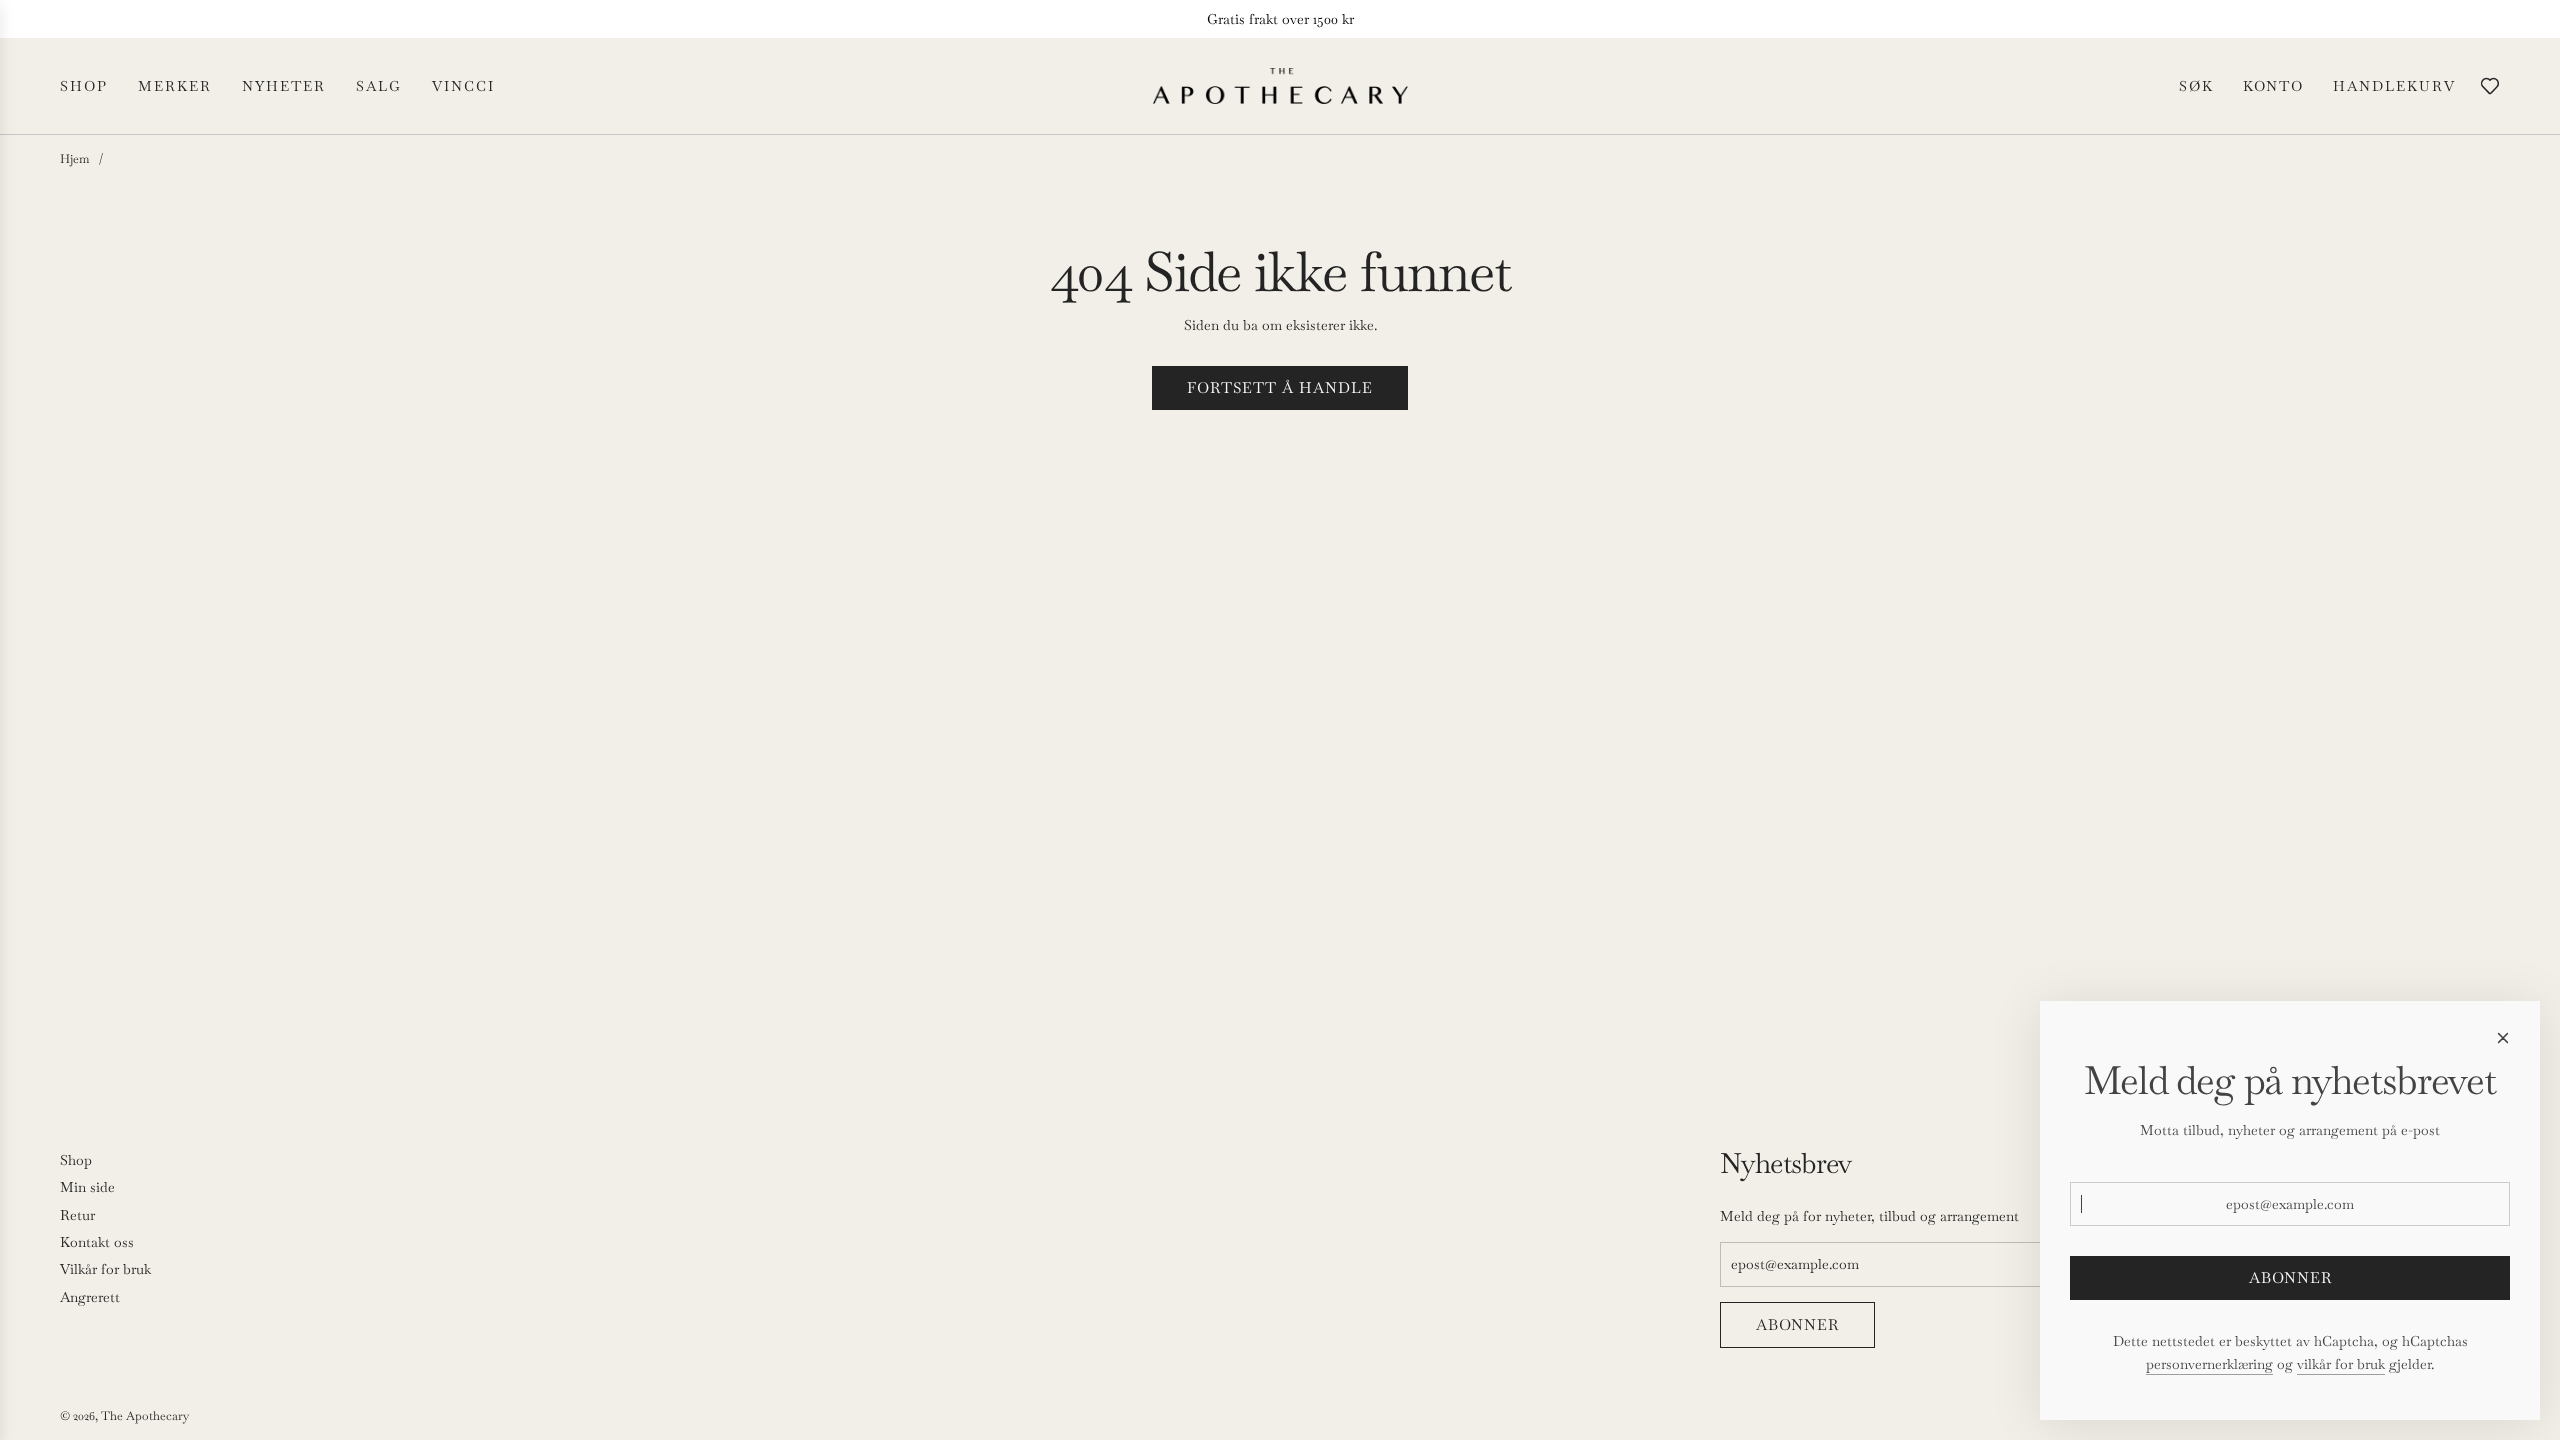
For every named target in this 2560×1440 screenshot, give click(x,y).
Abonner (1797, 1324)
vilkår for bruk (2341, 1364)
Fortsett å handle (1280, 387)
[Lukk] (2503, 1038)
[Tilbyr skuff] (2490, 86)
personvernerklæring (2209, 1364)
